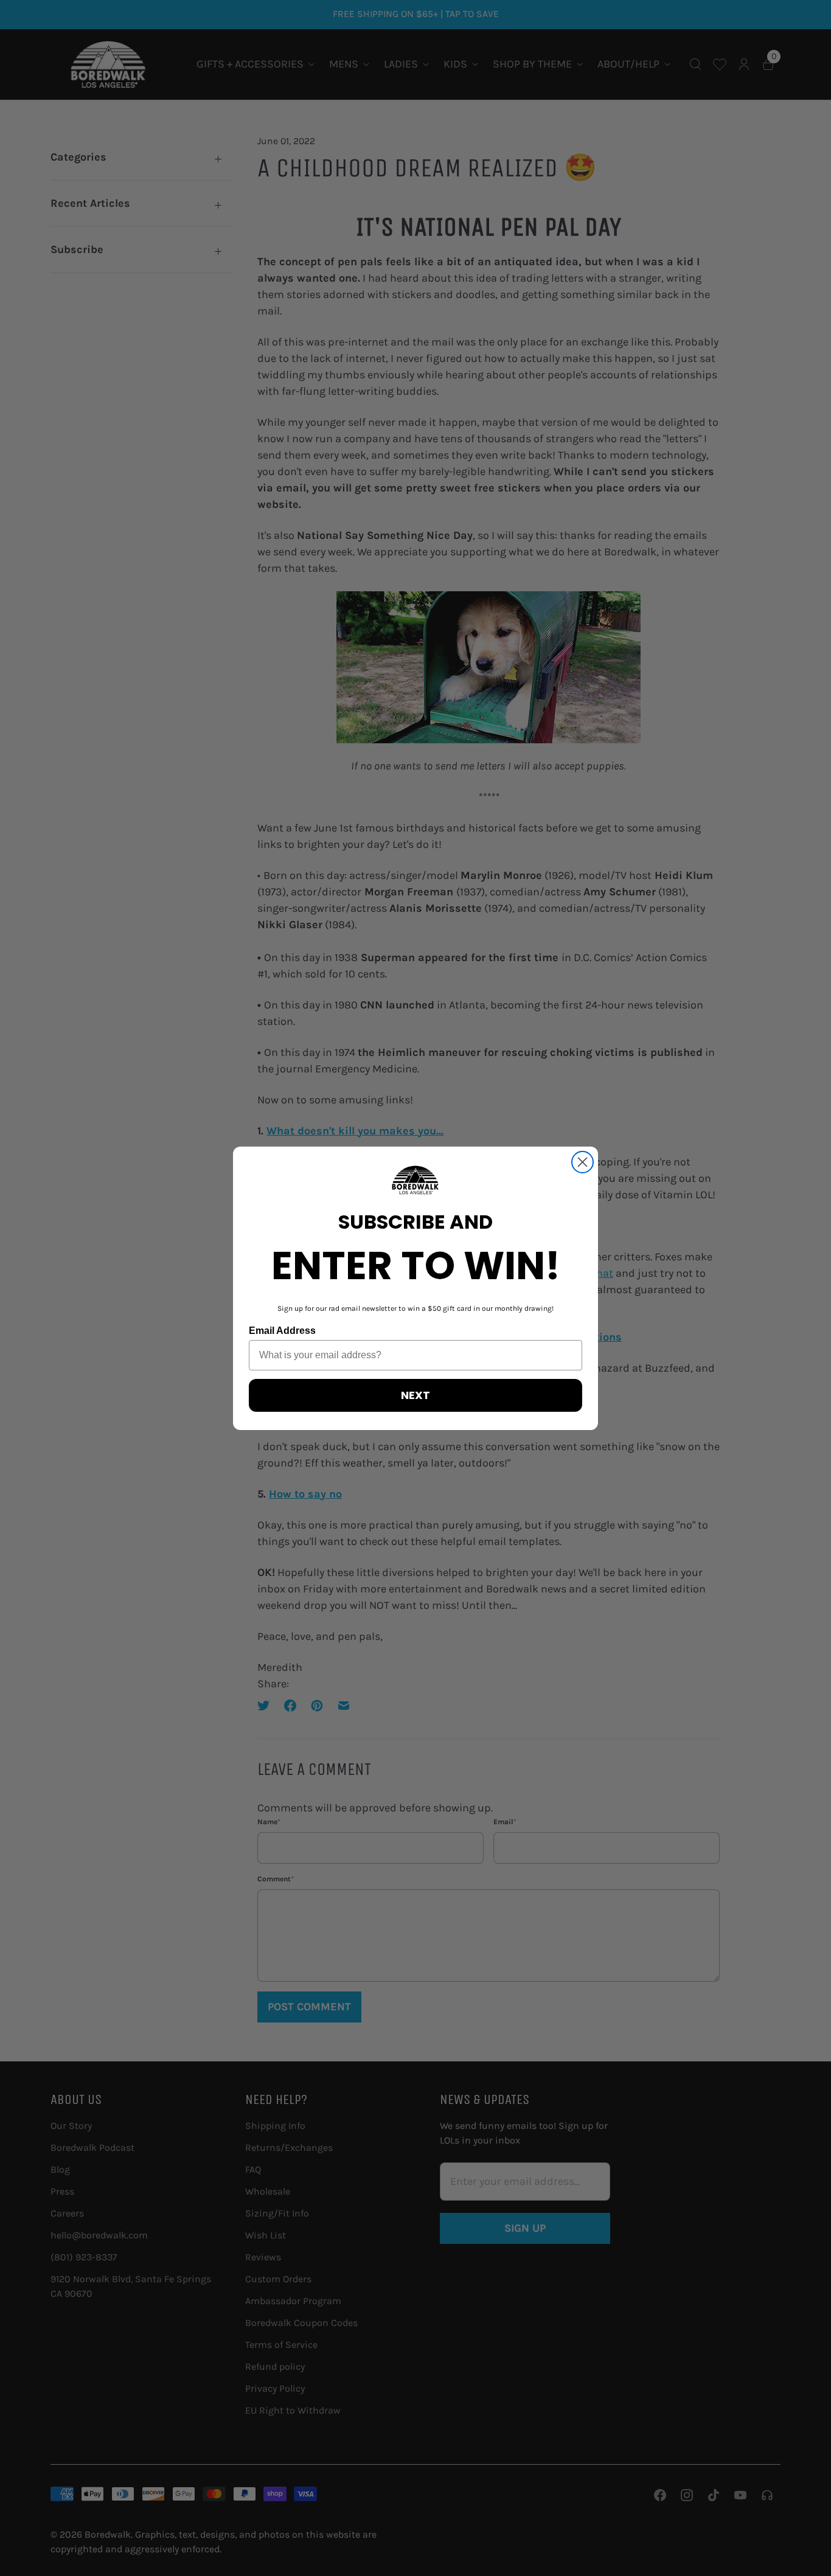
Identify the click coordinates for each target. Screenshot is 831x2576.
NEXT (415, 1395)
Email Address (282, 1331)
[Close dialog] (582, 1162)
